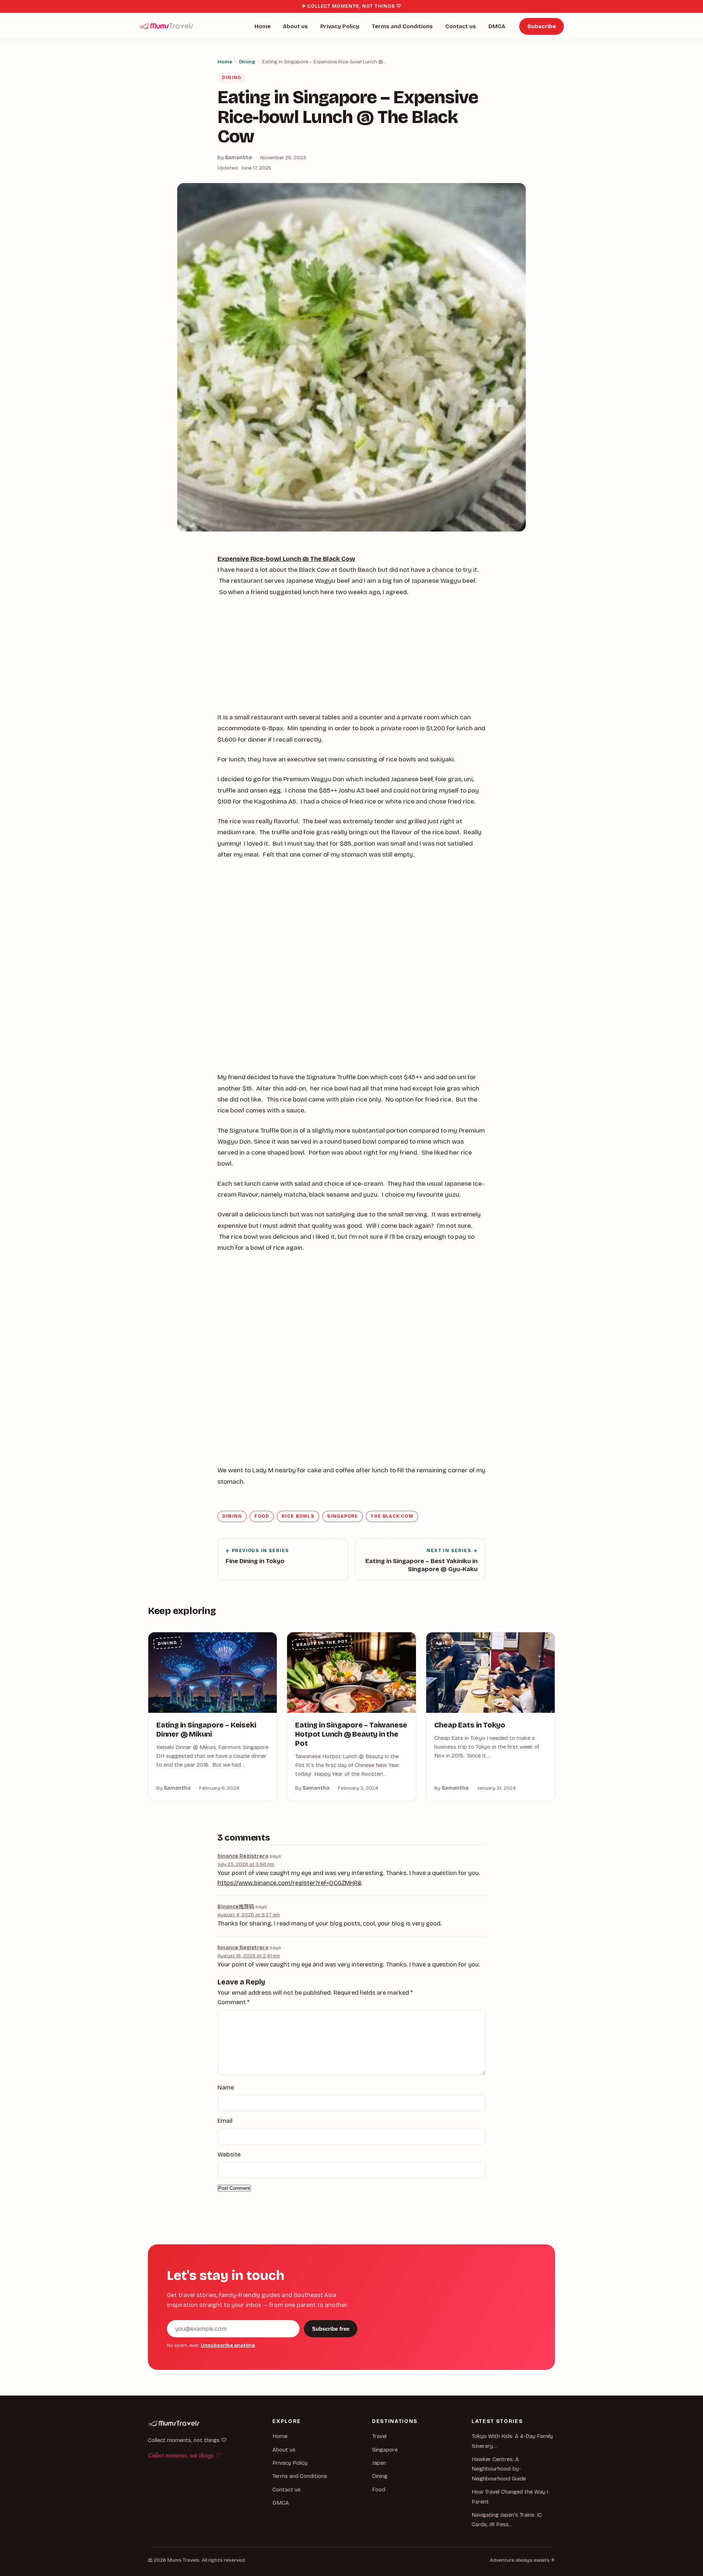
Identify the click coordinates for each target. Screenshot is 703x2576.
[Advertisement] (351, 658)
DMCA (497, 26)
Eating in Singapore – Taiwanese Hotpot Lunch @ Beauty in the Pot (351, 1734)
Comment (233, 2002)
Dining (247, 62)
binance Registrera (243, 1856)
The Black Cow (392, 1516)
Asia (442, 1643)
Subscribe (542, 26)
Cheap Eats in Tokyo (470, 1725)
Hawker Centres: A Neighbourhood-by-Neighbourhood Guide (499, 2469)
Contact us (461, 26)
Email (225, 2121)
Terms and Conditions (402, 26)
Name (226, 2087)
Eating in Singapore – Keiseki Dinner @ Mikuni (206, 1730)
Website (229, 2154)
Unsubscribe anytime (228, 2345)
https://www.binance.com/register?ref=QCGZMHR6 (290, 1883)
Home (263, 26)
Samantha (238, 158)
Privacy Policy (340, 26)
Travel (379, 2436)
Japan (379, 2463)
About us (295, 26)
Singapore (343, 1516)
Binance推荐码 (236, 1907)
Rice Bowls (298, 1516)
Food (262, 1516)
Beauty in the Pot (322, 1643)
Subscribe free (331, 2329)
